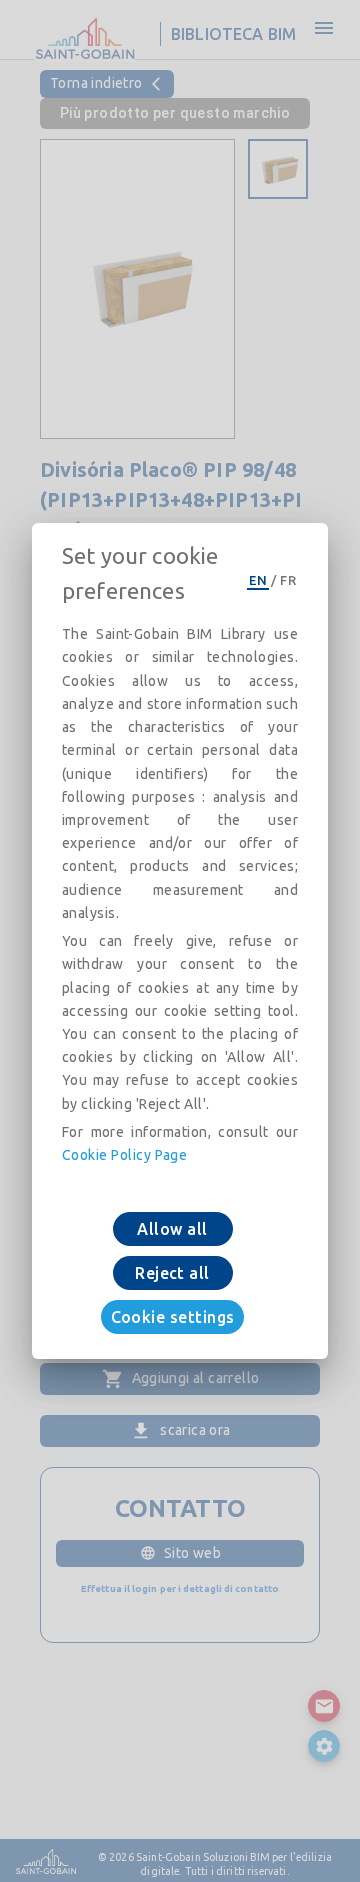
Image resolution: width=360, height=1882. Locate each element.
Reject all (172, 1273)
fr (288, 580)
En (258, 580)
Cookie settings (173, 1317)
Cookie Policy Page (124, 1155)
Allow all (172, 1229)
